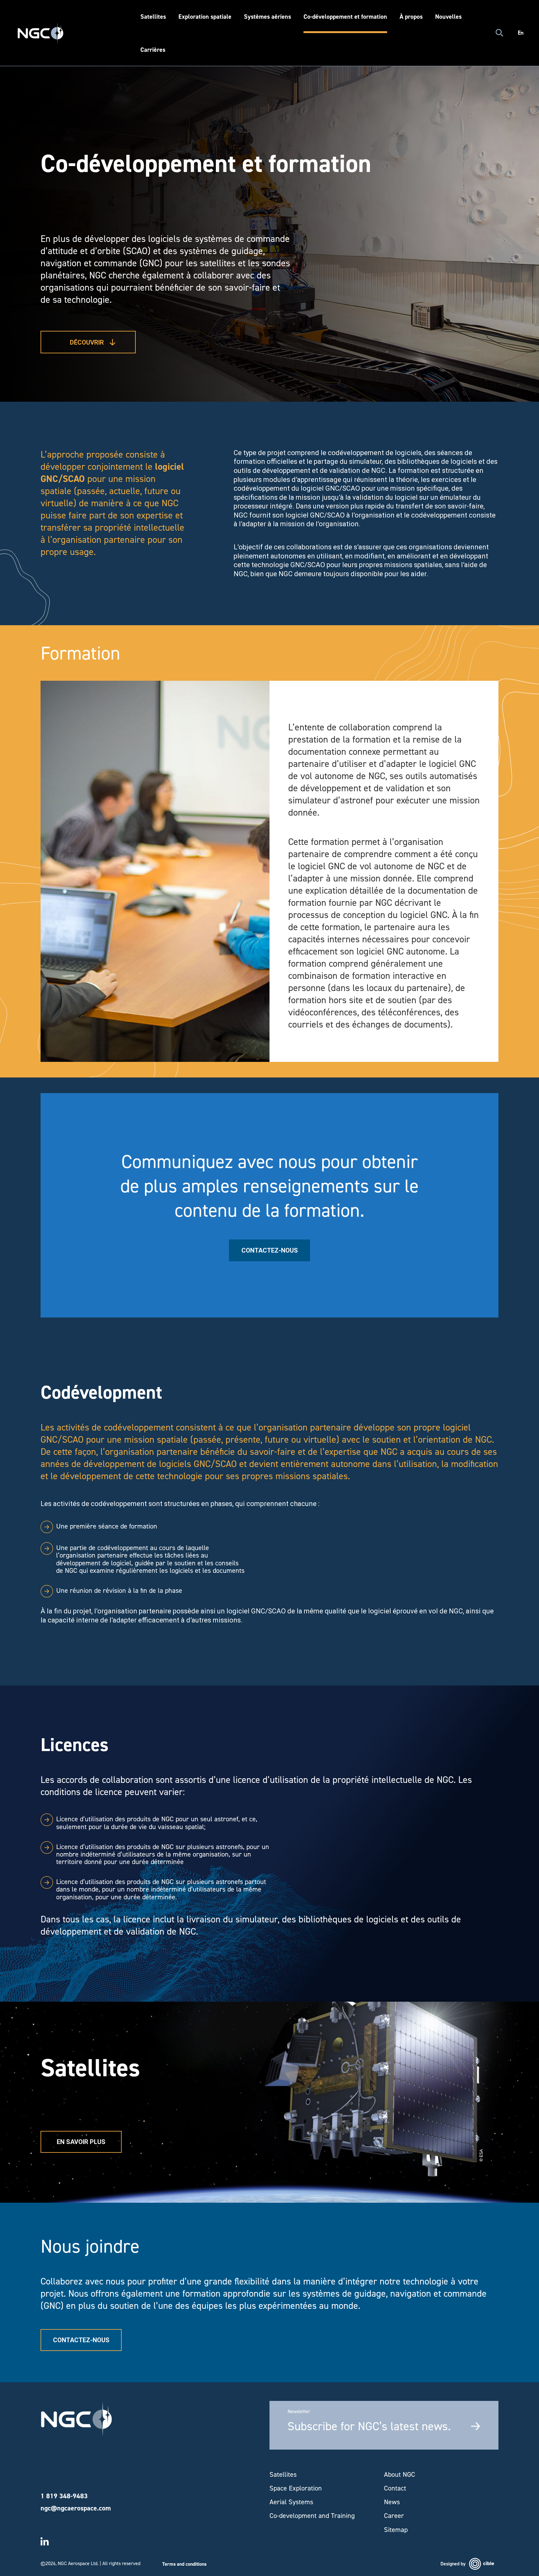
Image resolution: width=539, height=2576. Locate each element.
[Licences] (520, 1296)
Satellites (153, 17)
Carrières (153, 50)
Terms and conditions (184, 2564)
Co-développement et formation (345, 17)
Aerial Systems (291, 2502)
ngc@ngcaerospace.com (76, 2508)
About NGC (400, 2475)
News (392, 2502)
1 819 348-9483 (64, 2496)
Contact (395, 2488)
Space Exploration (296, 2488)
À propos (411, 17)
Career (394, 2516)
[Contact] (520, 1281)
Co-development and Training (312, 2516)
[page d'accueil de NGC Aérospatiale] (76, 2419)
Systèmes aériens (267, 17)
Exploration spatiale (205, 17)
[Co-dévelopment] (520, 1288)
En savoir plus (81, 2142)
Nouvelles (448, 17)
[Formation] (520, 1273)
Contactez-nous (270, 1250)
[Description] (520, 1266)
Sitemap (396, 2530)
